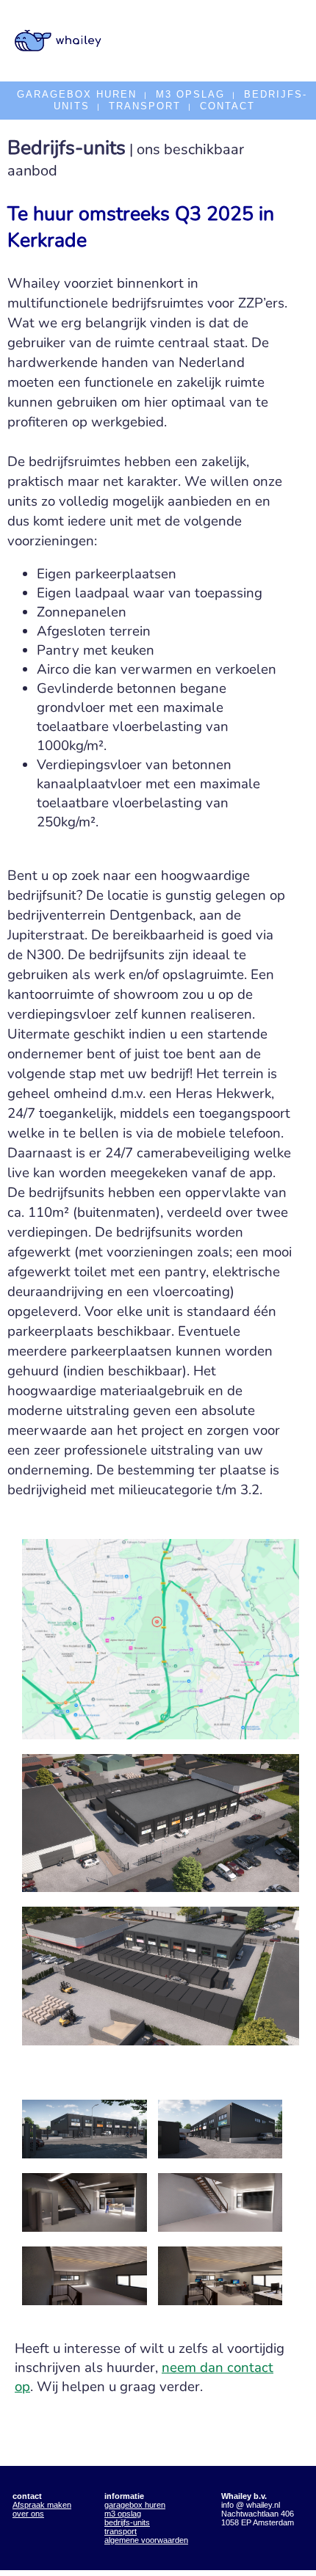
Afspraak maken (42, 2505)
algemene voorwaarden (146, 2540)
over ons (28, 2514)
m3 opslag (123, 2514)
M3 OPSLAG (190, 94)
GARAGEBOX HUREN (77, 94)
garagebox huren (135, 2505)
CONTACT (227, 106)
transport (121, 2531)
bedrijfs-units (127, 2522)
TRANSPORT (145, 106)
